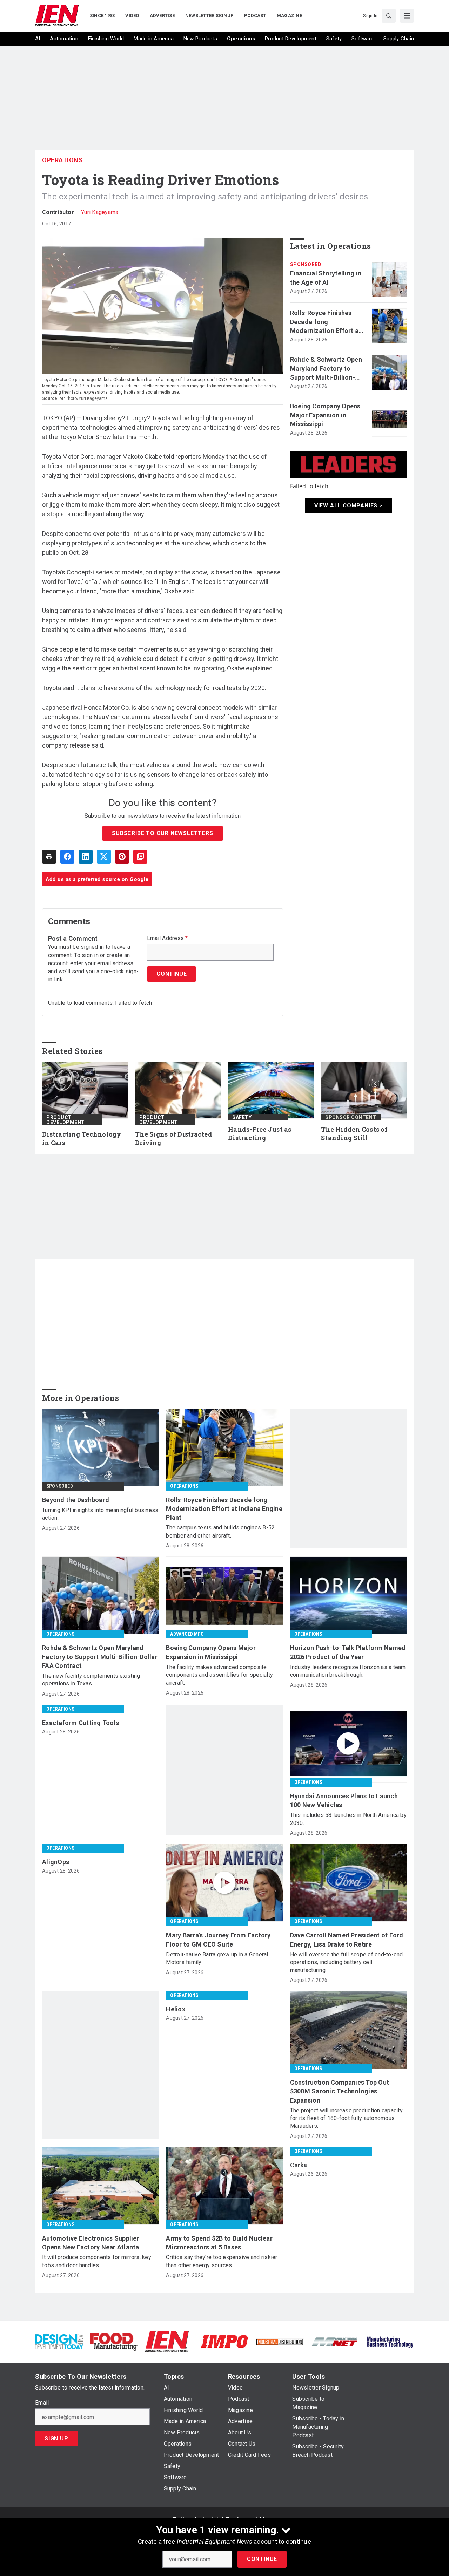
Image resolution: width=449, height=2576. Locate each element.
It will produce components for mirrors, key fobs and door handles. (97, 2261)
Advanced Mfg (187, 1634)
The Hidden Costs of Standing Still (354, 1134)
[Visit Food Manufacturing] (114, 2341)
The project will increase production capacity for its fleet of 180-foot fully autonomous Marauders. (346, 2118)
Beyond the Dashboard (76, 1500)
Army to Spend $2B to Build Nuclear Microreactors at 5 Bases (219, 2243)
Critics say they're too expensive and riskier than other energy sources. (222, 2261)
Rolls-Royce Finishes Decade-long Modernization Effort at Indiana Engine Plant (326, 322)
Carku (299, 2165)
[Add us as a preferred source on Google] (140, 857)
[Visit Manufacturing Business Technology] (390, 2341)
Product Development (66, 1120)
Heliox (176, 2009)
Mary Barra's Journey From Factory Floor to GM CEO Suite (218, 1940)
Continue (262, 2559)
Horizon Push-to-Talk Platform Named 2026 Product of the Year (348, 1652)
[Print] (49, 857)
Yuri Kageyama (100, 212)
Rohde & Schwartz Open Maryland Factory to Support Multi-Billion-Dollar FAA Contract (326, 369)
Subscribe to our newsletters (162, 833)
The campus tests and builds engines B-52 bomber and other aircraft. (220, 1531)
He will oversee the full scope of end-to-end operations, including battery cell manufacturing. (347, 1962)
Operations (62, 160)
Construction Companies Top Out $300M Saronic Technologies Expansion (340, 2091)
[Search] (389, 16)
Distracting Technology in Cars (82, 1139)
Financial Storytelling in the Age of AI (326, 278)
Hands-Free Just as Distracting (260, 1134)
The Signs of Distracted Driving (174, 1139)
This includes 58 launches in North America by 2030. (348, 1819)
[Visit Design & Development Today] (59, 2341)
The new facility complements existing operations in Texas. (91, 1680)
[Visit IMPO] (224, 2341)
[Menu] (407, 16)
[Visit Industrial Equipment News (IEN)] (167, 2341)
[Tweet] (104, 857)
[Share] (67, 857)
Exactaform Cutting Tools (81, 1723)
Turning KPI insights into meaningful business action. (100, 1514)
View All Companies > (349, 506)
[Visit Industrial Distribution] (280, 2341)
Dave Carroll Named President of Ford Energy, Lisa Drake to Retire (347, 1940)
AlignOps (56, 1862)
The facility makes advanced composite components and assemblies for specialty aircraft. (219, 1675)
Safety (242, 1117)
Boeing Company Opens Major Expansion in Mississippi (325, 415)
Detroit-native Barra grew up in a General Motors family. (217, 1958)
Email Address (167, 938)
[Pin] (122, 857)
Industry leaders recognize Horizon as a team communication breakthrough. (348, 1671)
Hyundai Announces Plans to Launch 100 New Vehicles (344, 1800)
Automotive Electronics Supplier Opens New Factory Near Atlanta (91, 2243)
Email (42, 2403)
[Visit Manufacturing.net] (335, 2341)
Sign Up (56, 2438)
